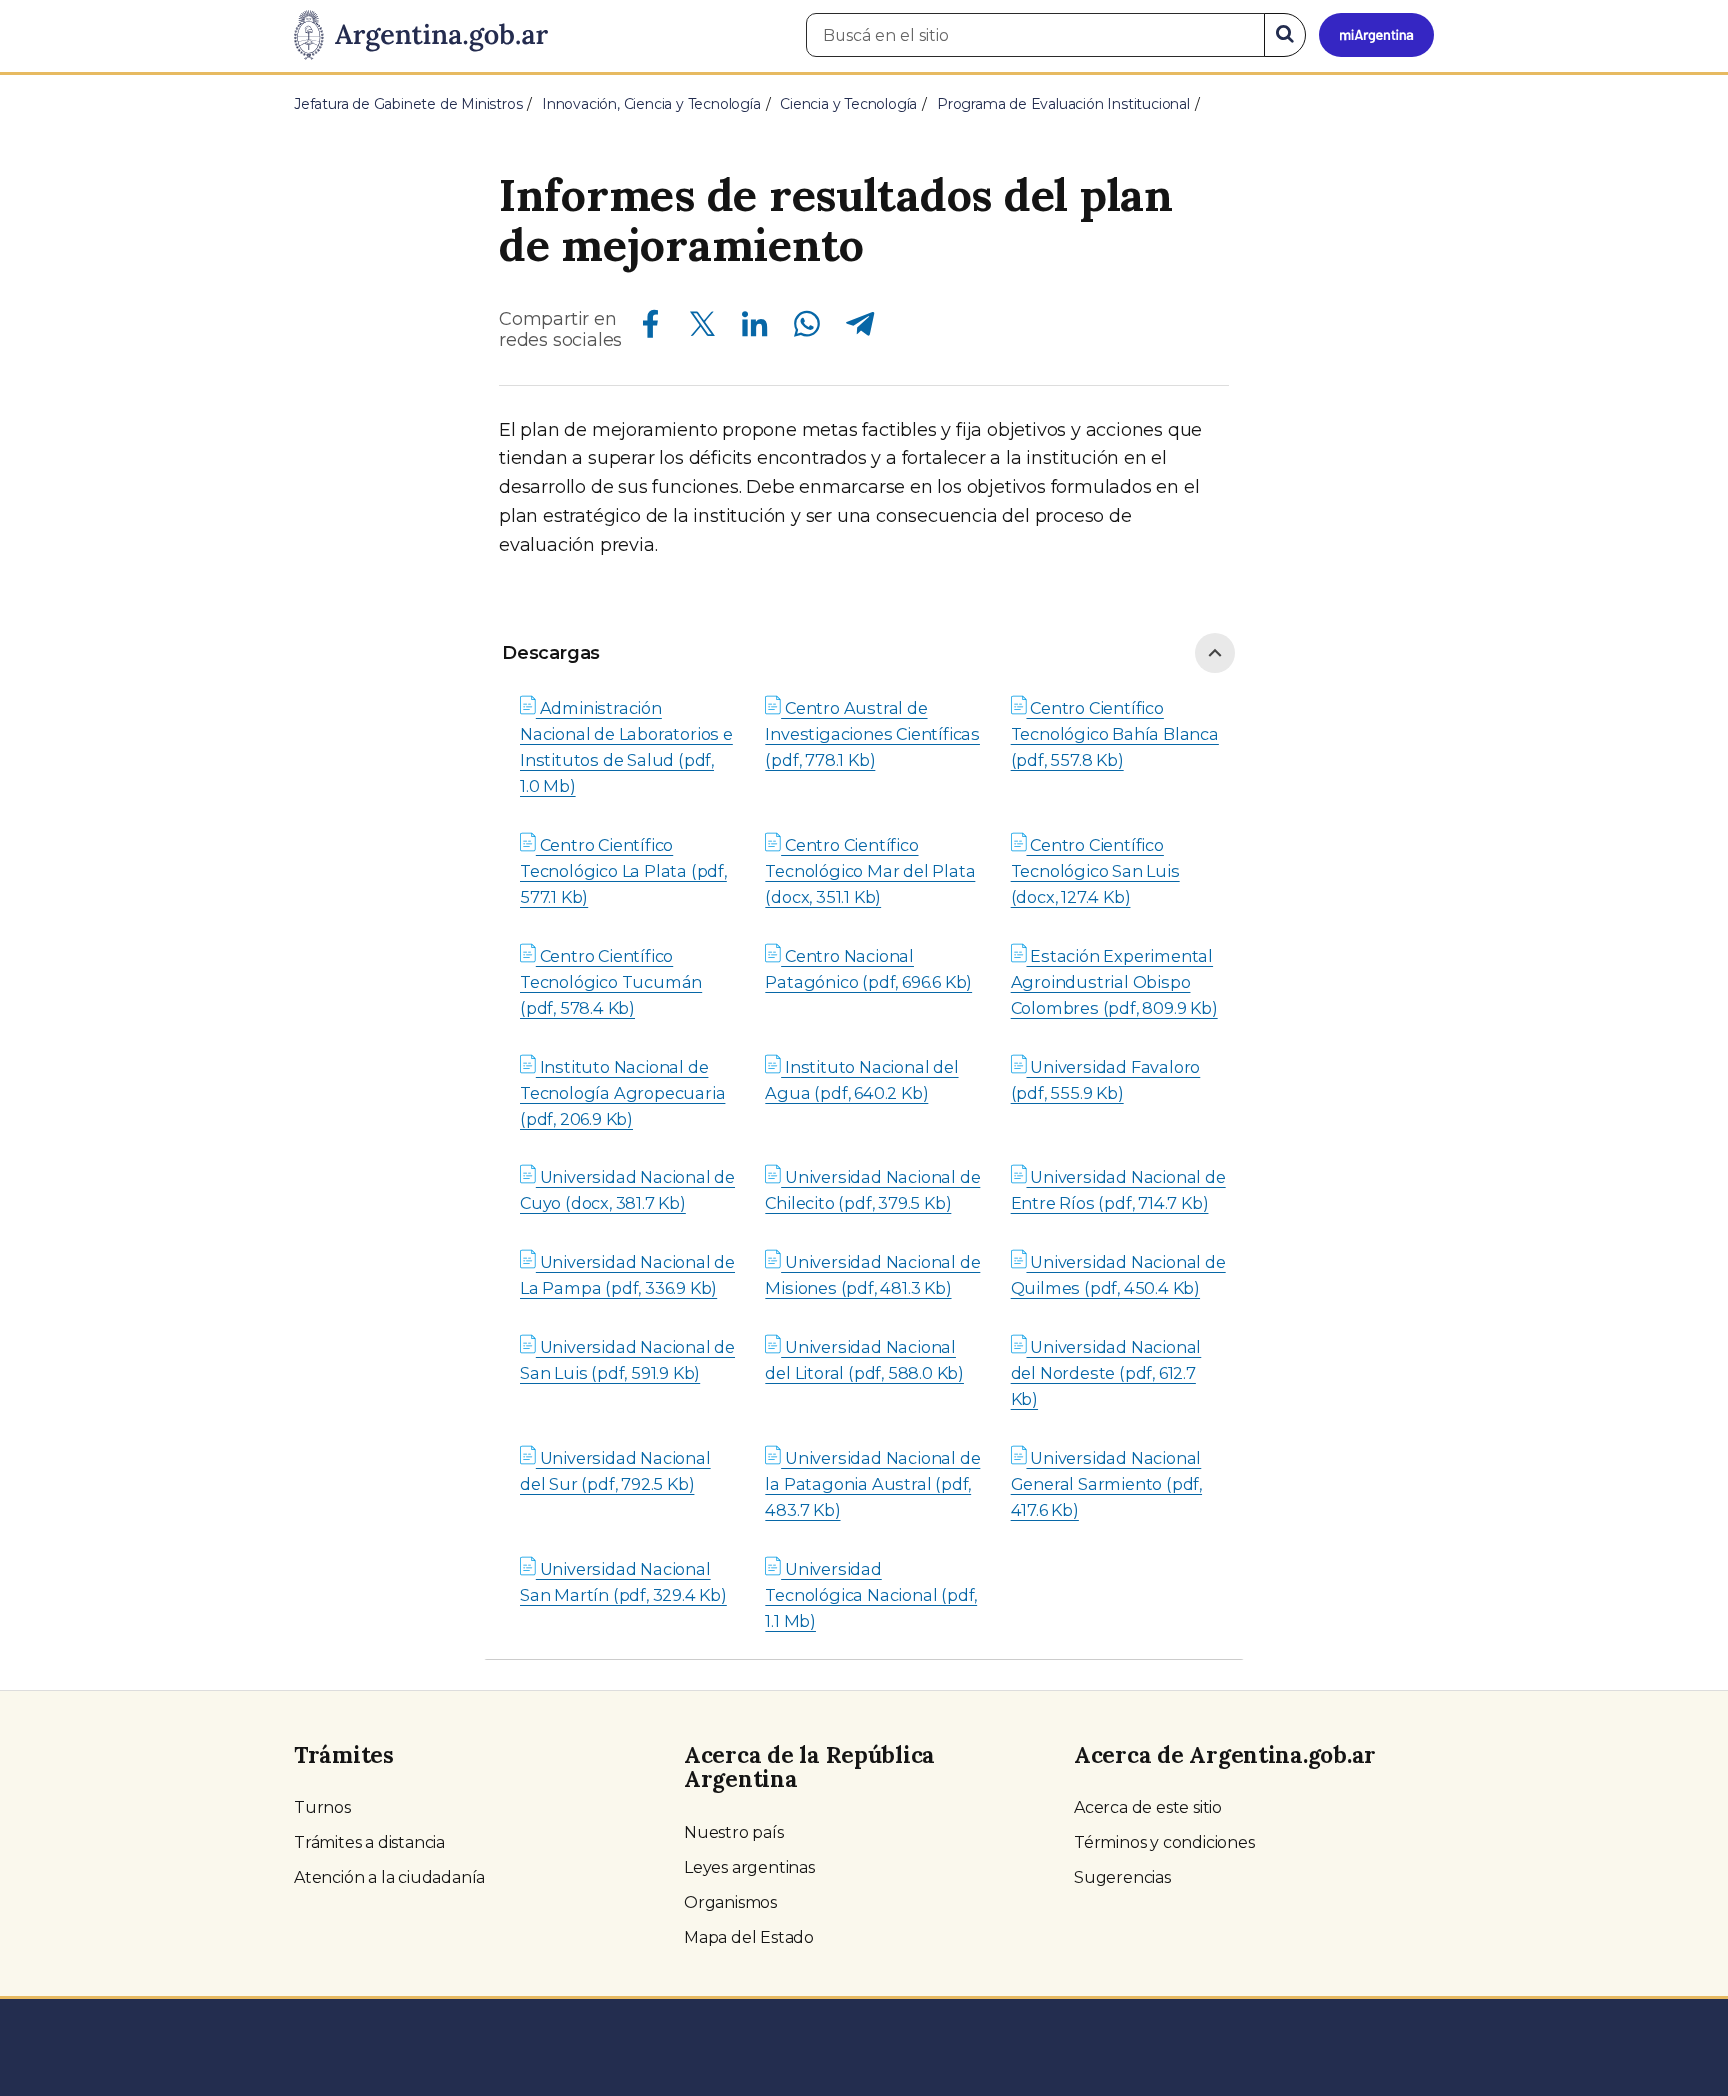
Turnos (322, 1807)
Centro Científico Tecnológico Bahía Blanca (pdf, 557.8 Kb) (1115, 734)
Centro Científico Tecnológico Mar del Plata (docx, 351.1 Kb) (870, 871)
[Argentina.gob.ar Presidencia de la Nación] (421, 36)
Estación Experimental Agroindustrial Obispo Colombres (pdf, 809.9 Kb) (1114, 982)
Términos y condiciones (1164, 1842)
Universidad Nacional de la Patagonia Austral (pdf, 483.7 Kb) (872, 1484)
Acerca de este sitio (1148, 1807)
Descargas (551, 653)
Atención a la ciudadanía (389, 1877)
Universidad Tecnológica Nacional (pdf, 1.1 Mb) (871, 1595)
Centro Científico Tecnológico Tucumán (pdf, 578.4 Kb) (611, 982)
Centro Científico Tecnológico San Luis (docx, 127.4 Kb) (1095, 871)
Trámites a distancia (369, 1842)
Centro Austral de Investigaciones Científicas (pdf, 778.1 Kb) (872, 734)
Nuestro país (734, 1832)
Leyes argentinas (749, 1867)
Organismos (730, 1902)
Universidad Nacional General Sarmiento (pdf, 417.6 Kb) (1106, 1484)
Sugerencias (1122, 1877)
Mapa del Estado (749, 1937)
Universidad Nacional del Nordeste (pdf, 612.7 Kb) (1106, 1373)
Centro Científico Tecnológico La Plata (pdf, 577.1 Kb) (623, 871)
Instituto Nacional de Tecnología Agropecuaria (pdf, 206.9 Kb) (622, 1093)
